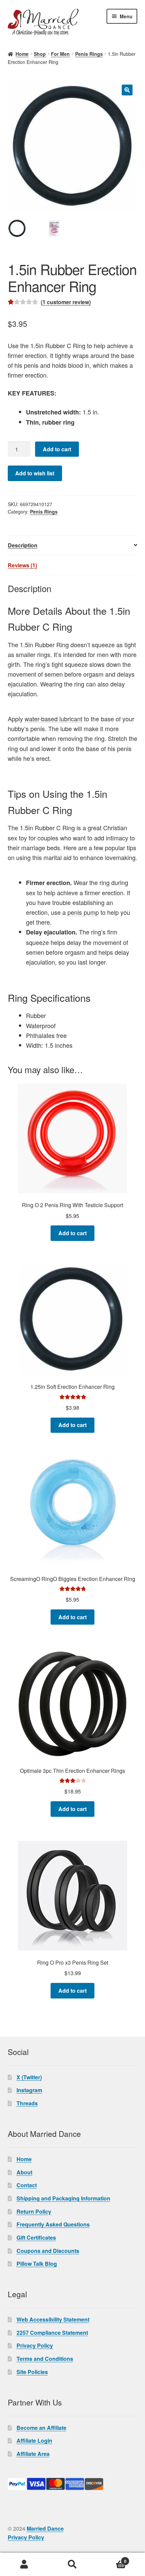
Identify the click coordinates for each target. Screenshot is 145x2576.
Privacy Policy (35, 2345)
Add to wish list (35, 473)
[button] (127, 90)
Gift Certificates (36, 2238)
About (24, 2172)
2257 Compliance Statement (52, 2333)
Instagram (29, 2090)
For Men (60, 54)
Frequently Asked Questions (53, 2224)
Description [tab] (23, 545)
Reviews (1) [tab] (22, 565)
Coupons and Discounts (48, 2251)
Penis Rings (89, 54)
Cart (112, 2559)
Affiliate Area (33, 2454)
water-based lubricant (53, 719)
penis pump (83, 912)
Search (72, 2564)
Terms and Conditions (45, 2359)
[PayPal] (73, 2484)
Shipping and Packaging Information (63, 2198)
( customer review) (66, 302)
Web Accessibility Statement (53, 2319)
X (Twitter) (29, 2077)
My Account (24, 2564)
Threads (27, 2103)
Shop (40, 54)
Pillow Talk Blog (37, 2264)
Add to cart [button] (72, 1233)
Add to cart (57, 449)
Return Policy (34, 2211)
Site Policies (32, 2372)
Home (22, 54)
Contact (27, 2185)
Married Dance (45, 2528)
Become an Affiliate (41, 2428)
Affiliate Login (34, 2441)
